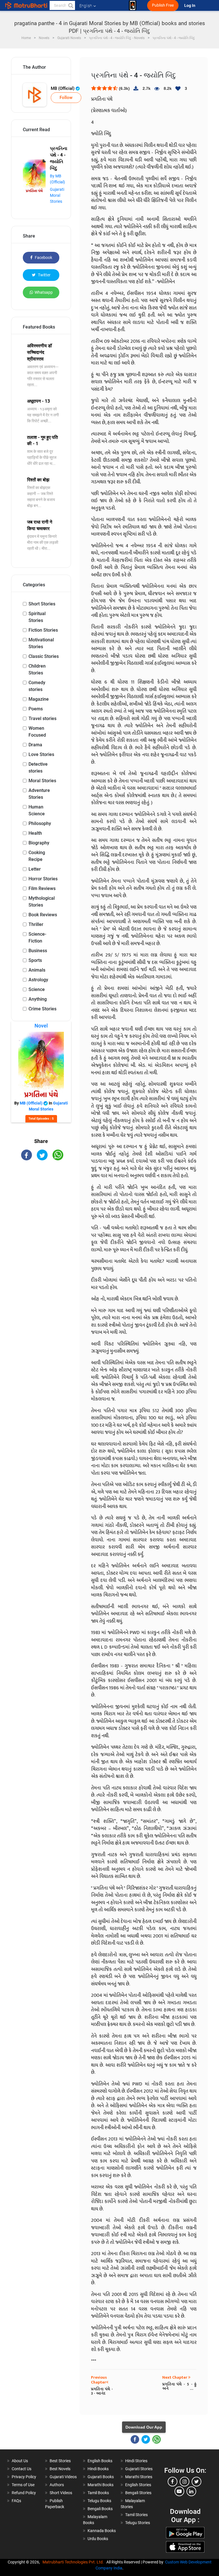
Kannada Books (102, 2531)
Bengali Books (100, 2509)
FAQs (16, 2501)
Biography (39, 843)
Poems (36, 709)
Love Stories (41, 754)
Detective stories (38, 768)
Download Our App (144, 2427)
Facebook (43, 258)
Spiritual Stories (37, 617)
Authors (57, 2485)
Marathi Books (101, 2485)
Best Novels (60, 2469)
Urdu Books (98, 2539)
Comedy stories (37, 686)
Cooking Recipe (37, 856)
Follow (66, 98)
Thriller (36, 924)
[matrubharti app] (133, 5)
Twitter (44, 275)
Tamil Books (98, 2493)
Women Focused (37, 732)
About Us (20, 2461)
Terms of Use (23, 2485)
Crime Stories (42, 1009)
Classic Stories (44, 656)
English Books (100, 2461)
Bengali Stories (138, 2493)
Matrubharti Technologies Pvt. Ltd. (74, 2562)
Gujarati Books (101, 2477)
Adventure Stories (39, 794)
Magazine (39, 699)
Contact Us (22, 2469)
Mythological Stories (42, 902)
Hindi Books (98, 2469)
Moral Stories (42, 781)
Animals (37, 970)
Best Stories (60, 2461)
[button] (70, 5)
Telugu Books (99, 2501)
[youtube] (179, 2491)
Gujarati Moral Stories (57, 195)
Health (35, 833)
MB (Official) (63, 88)
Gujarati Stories (139, 2469)
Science (37, 989)
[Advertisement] (41, 1199)
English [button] (86, 6)
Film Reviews (42, 888)
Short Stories (42, 604)
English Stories (138, 2485)
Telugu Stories (138, 2523)
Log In (190, 6)
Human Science (37, 810)
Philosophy (40, 823)
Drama (35, 745)
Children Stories (37, 669)
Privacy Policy (24, 2477)
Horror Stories (43, 879)
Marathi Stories (139, 2477)
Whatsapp (44, 292)
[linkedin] (191, 2491)
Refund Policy (24, 2493)
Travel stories (42, 719)
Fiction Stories (43, 630)
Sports (35, 960)
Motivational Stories (41, 643)
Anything (38, 999)
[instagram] (184, 2482)
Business (38, 951)
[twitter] (196, 2482)
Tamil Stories (136, 2515)
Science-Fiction (37, 938)
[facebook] (173, 2482)
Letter (35, 869)
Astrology (38, 980)
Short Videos (61, 2493)
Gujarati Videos (63, 2477)
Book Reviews (43, 915)
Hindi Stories (136, 2461)
